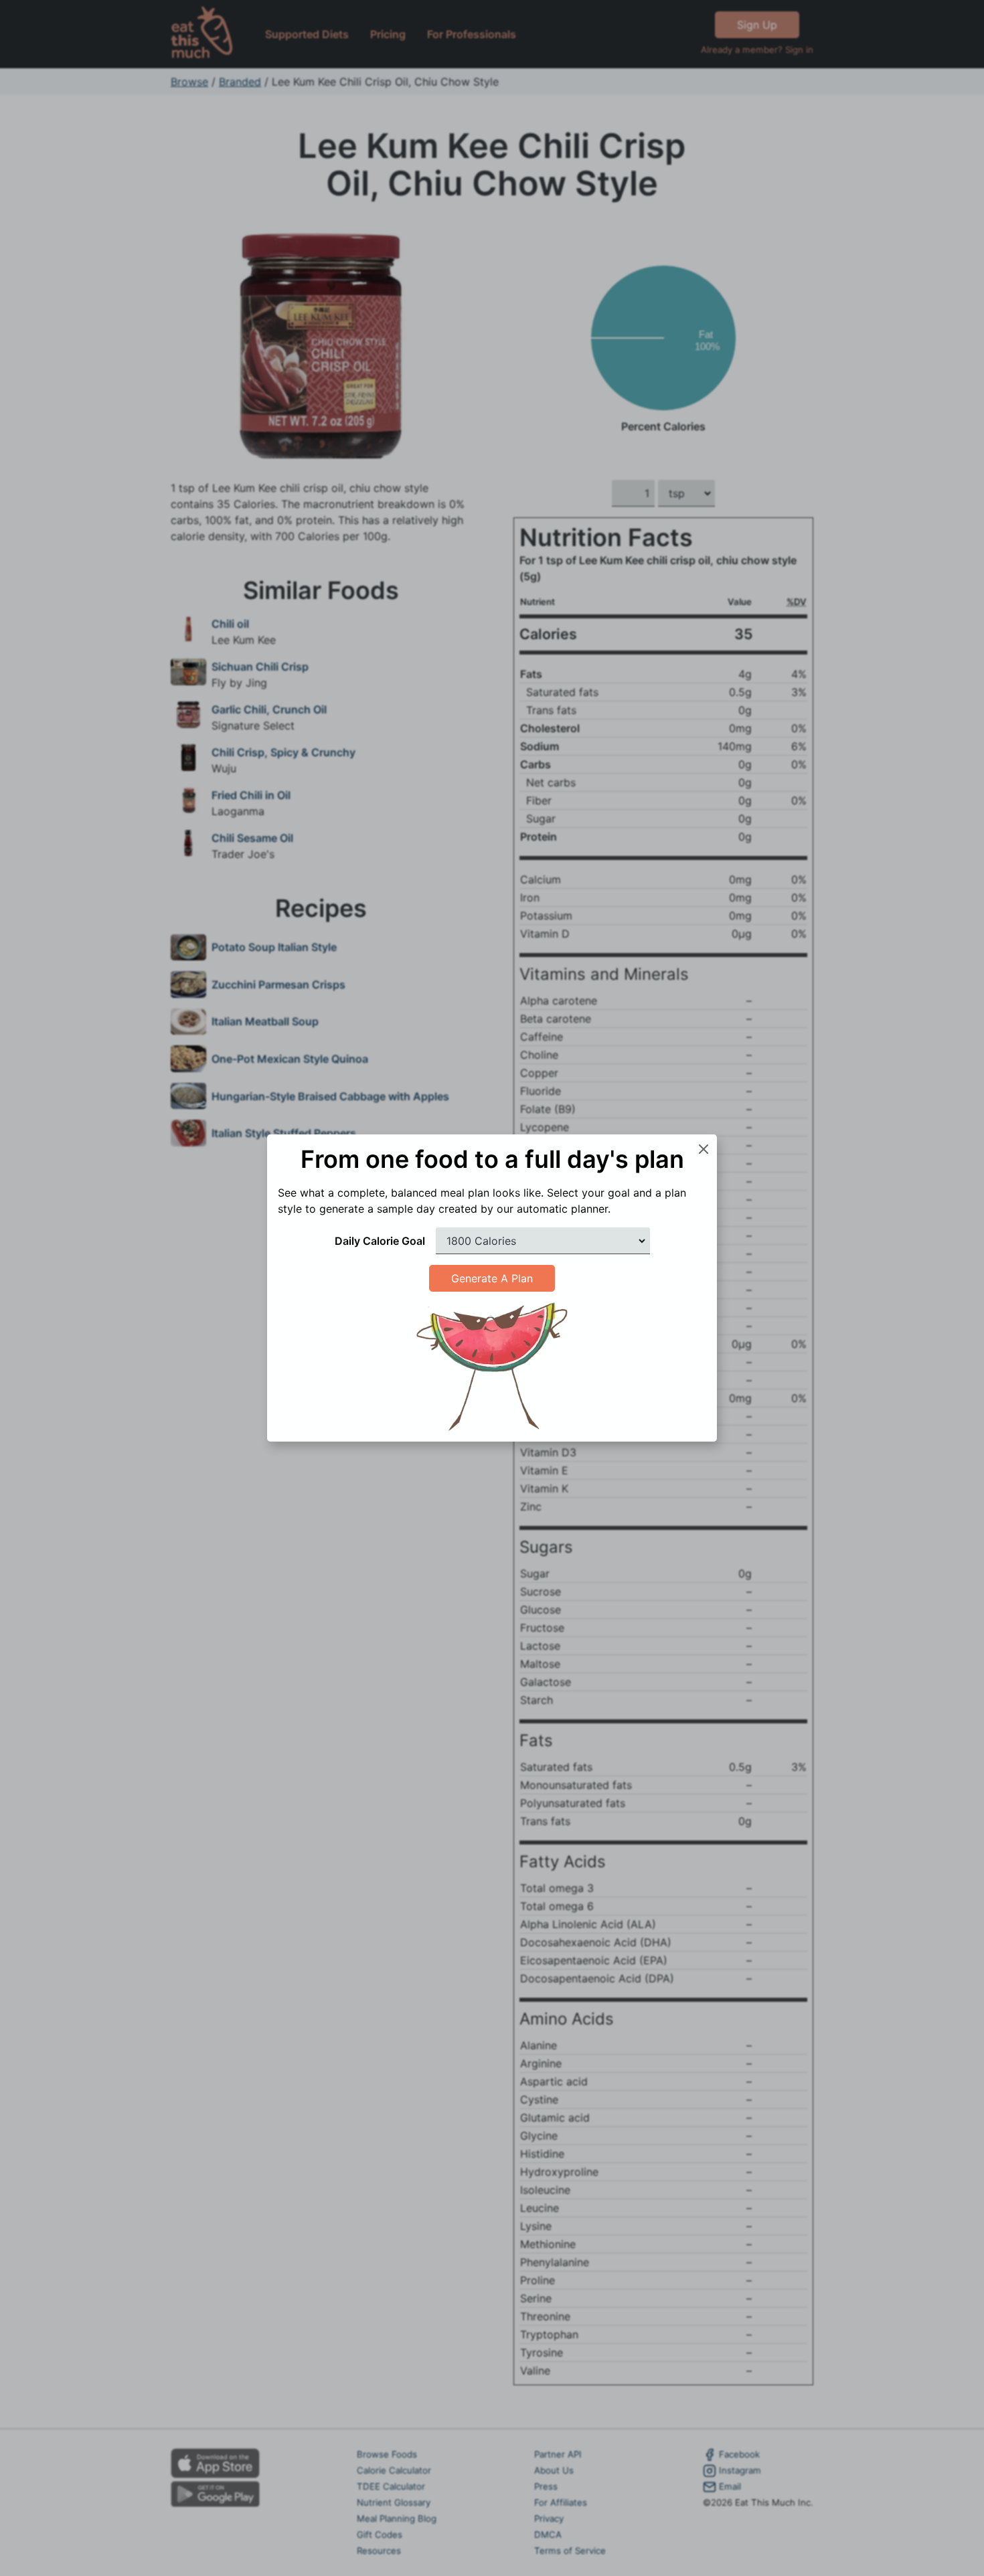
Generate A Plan (492, 1278)
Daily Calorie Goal (380, 1241)
